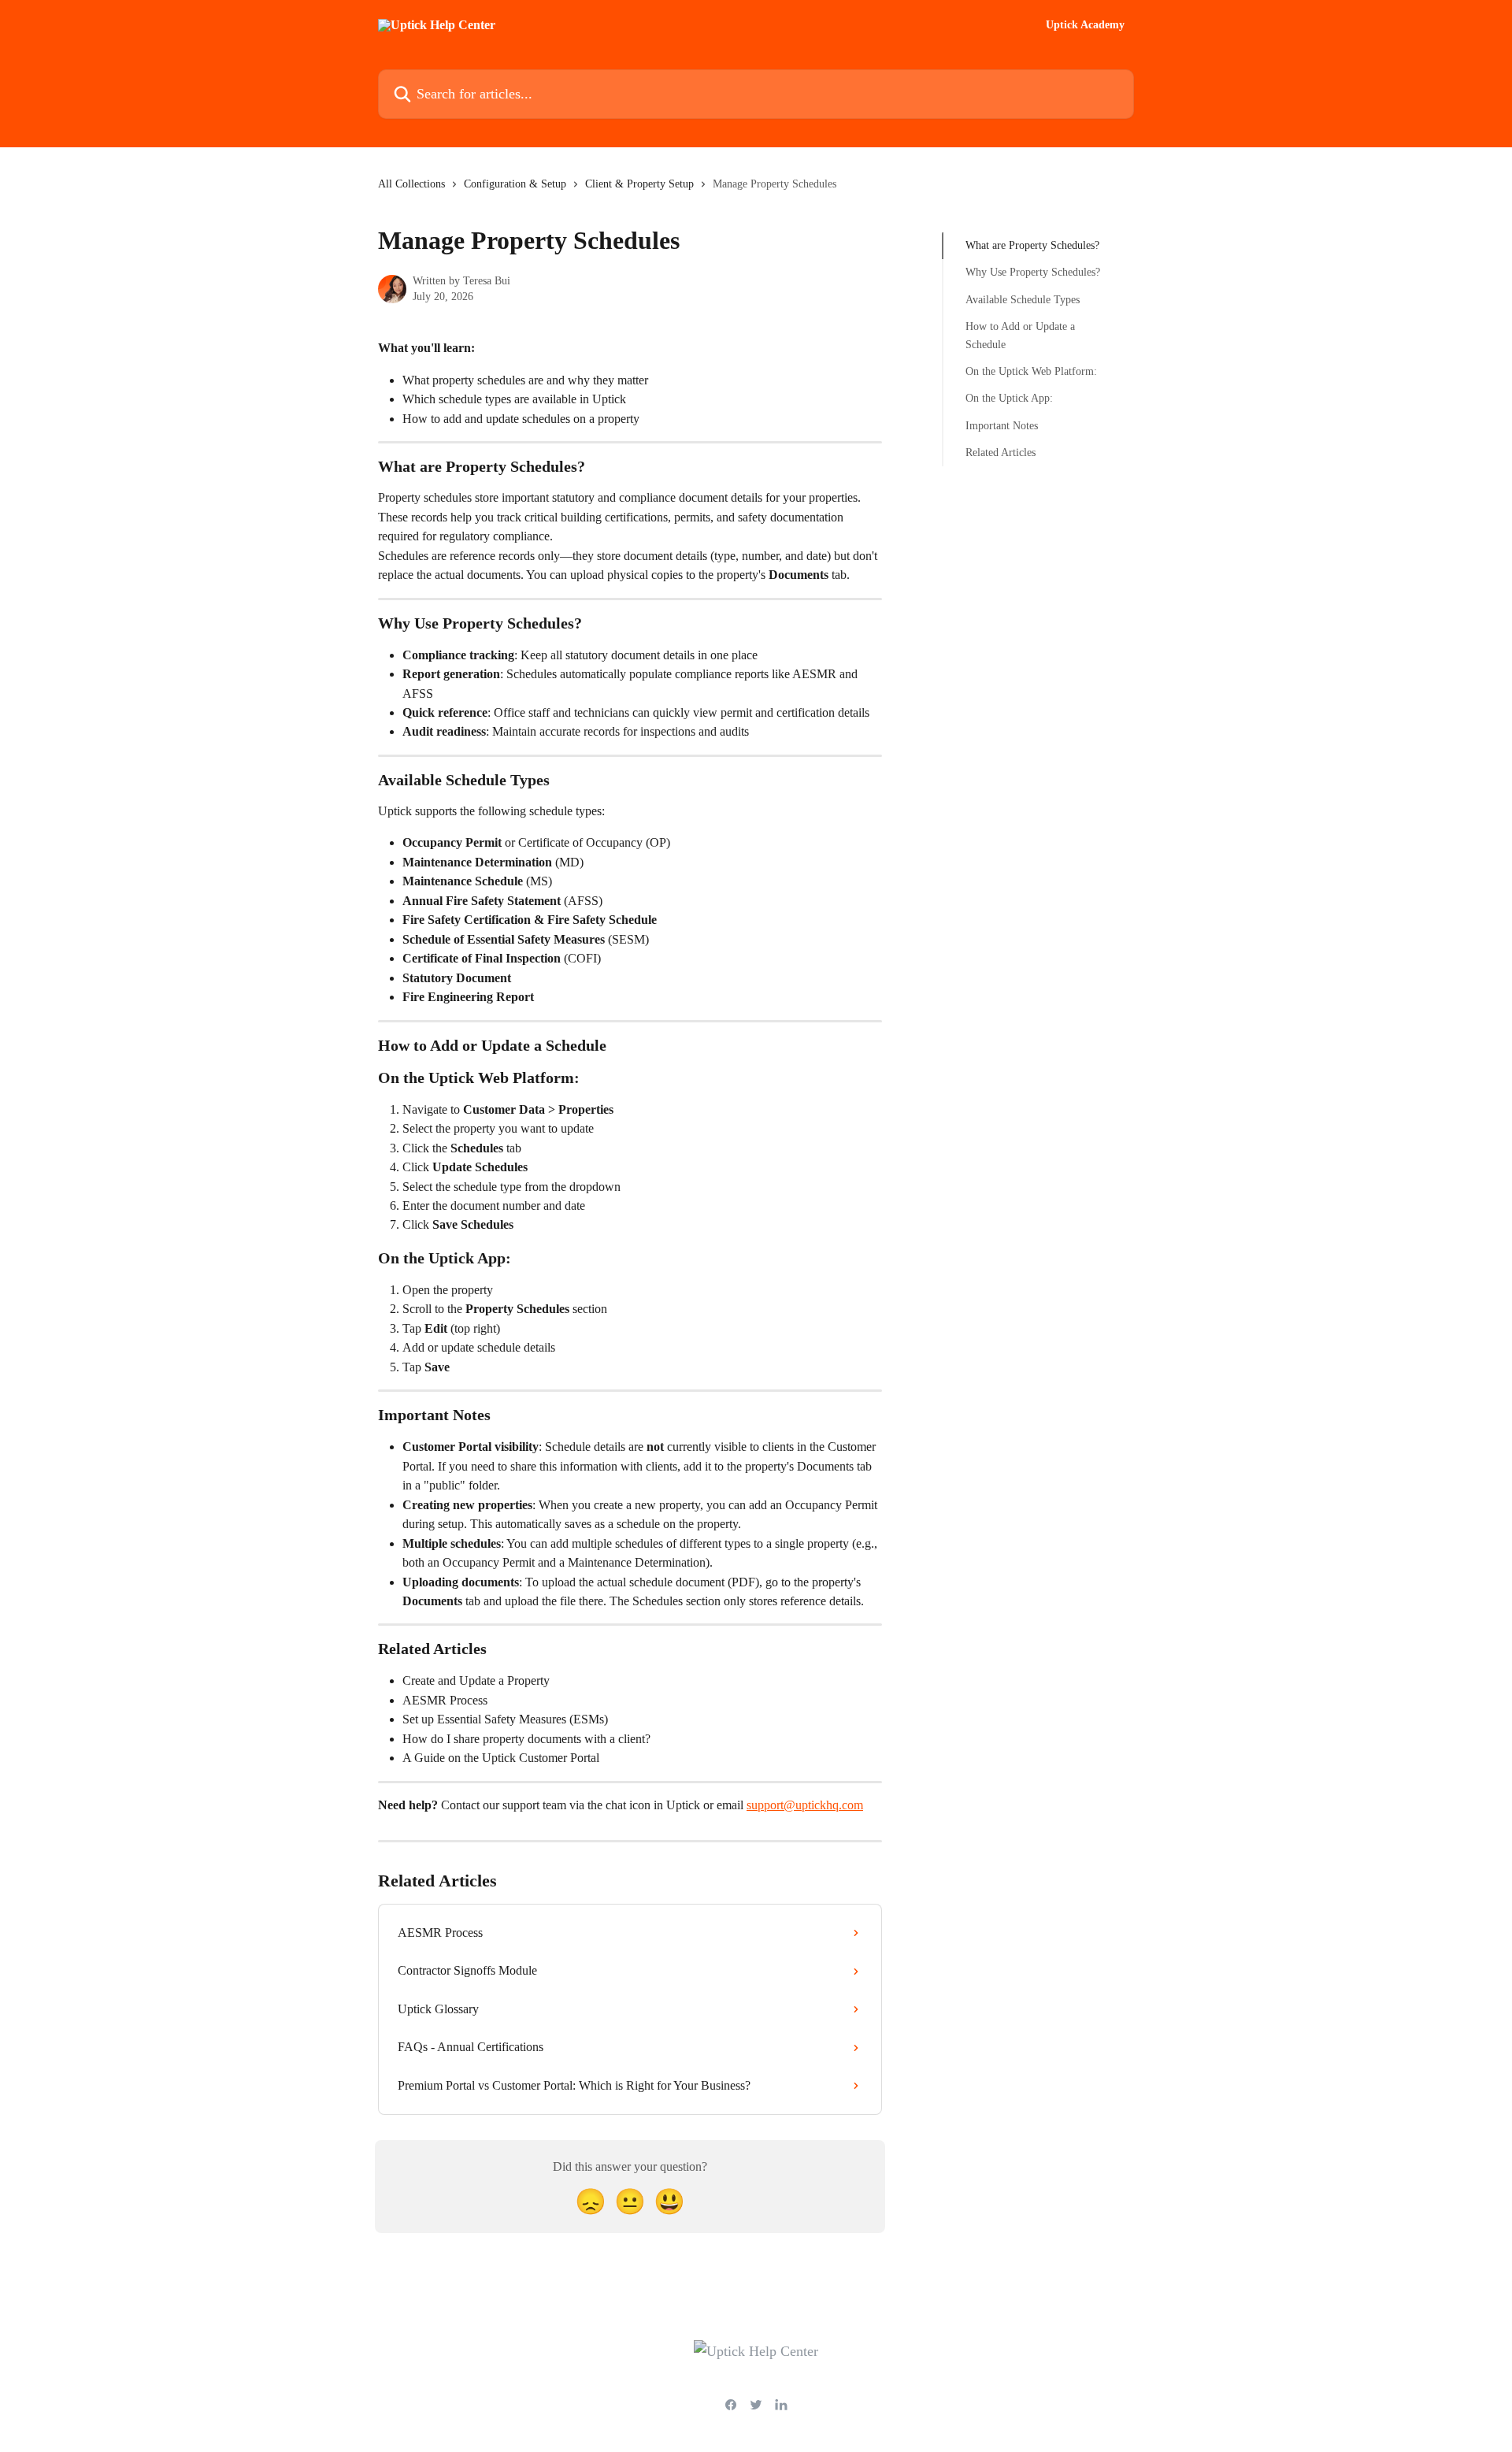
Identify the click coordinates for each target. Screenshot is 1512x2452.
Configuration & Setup (515, 184)
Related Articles (1001, 453)
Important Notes (1002, 426)
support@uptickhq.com (805, 1805)
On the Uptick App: (1009, 398)
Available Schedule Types (1023, 300)
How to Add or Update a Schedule (1020, 335)
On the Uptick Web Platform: (1031, 371)
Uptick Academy (1085, 25)
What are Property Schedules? (1032, 245)
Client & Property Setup (639, 184)
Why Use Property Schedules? (1033, 272)
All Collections (411, 184)
